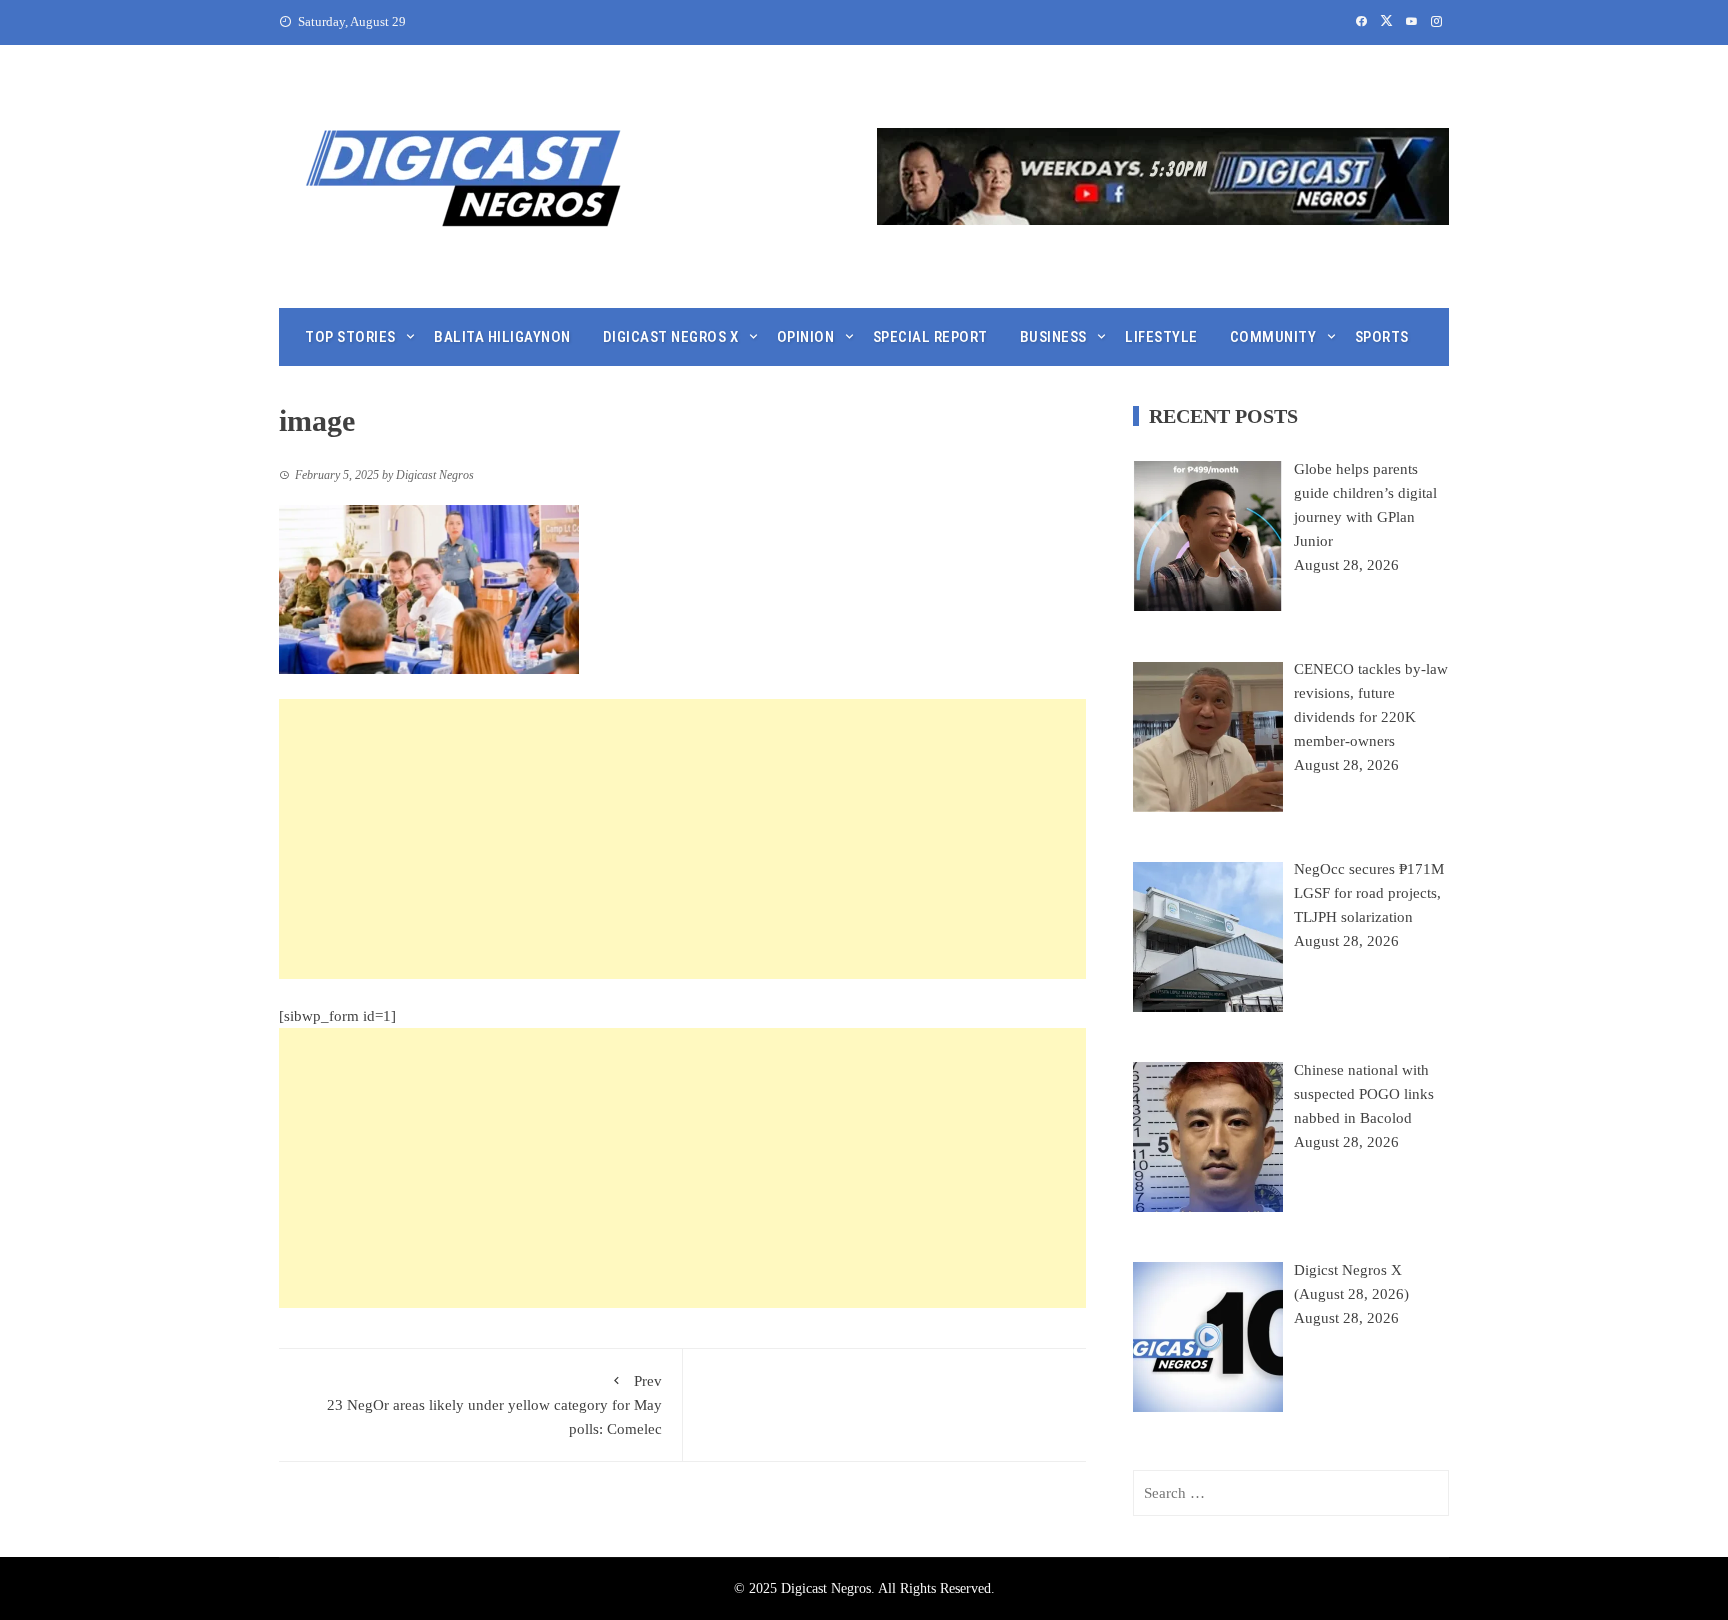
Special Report (930, 337)
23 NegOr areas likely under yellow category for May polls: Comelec (494, 1405)
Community (1273, 337)
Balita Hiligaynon (502, 337)
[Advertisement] (682, 839)
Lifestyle (1161, 337)
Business (1053, 337)
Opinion (806, 337)
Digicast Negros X (671, 337)
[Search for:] (1291, 1493)
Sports (1382, 337)
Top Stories (350, 337)
